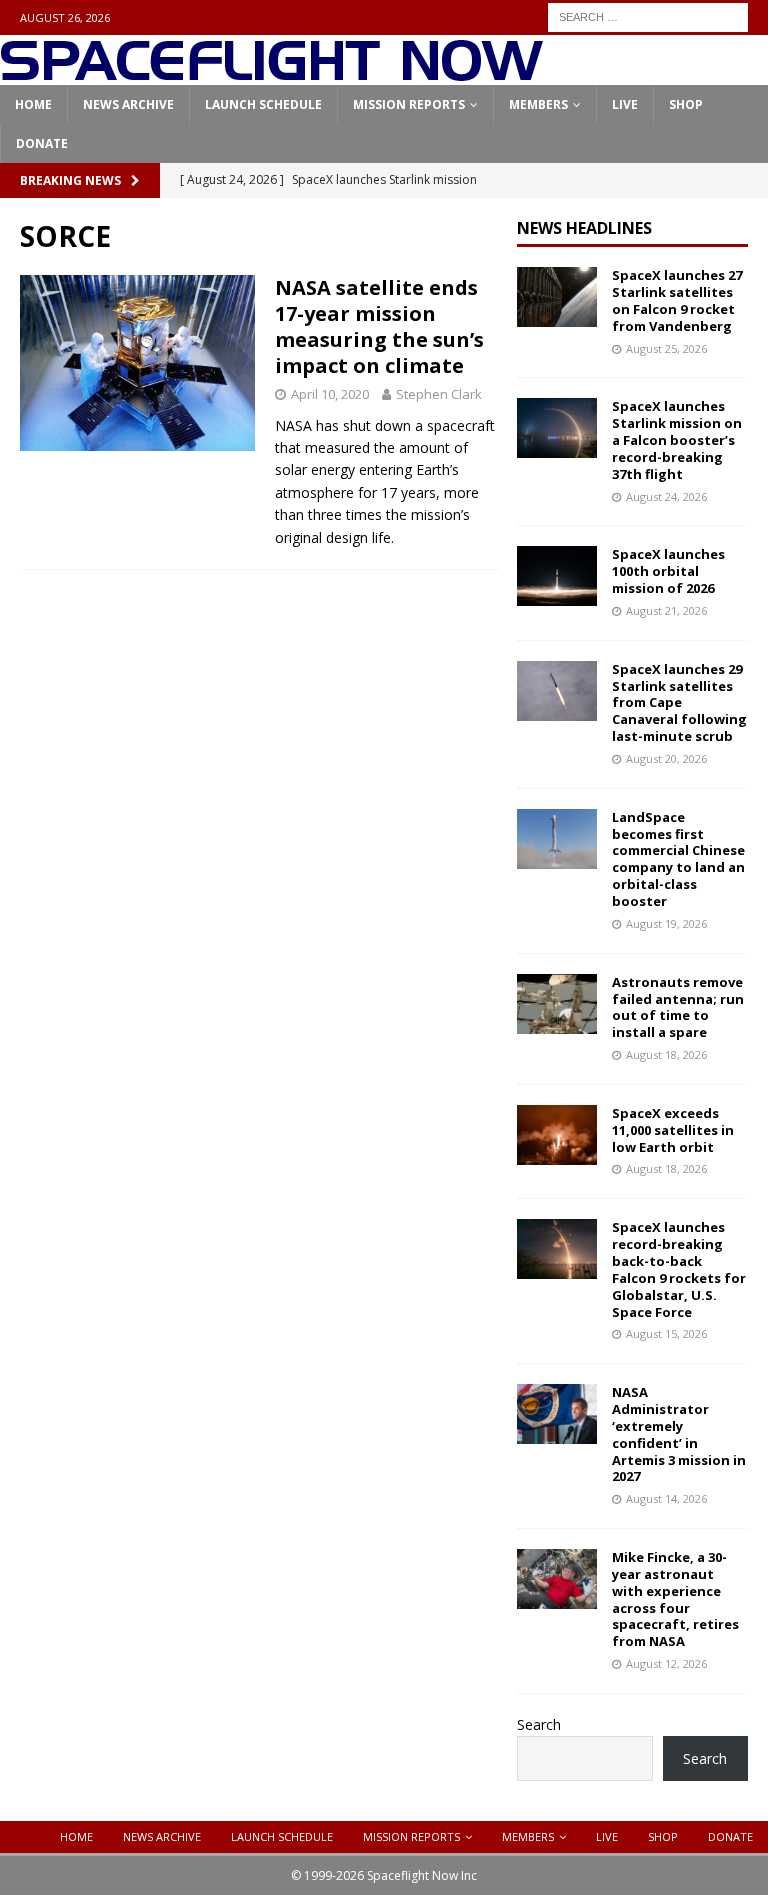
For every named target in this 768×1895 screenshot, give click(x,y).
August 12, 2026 (666, 1663)
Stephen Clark (439, 394)
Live (625, 104)
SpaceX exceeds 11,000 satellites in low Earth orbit (673, 1130)
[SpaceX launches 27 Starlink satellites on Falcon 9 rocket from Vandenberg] (557, 297)
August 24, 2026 (666, 496)
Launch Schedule (263, 104)
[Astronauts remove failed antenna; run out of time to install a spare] (557, 1004)
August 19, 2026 (666, 923)
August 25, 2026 (666, 348)
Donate (42, 143)
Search (539, 1724)
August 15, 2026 (666, 1333)
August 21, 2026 (666, 610)
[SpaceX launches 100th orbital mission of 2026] (557, 576)
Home (33, 104)
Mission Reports (409, 104)
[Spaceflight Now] (271, 73)
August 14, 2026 (666, 1498)
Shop (686, 104)
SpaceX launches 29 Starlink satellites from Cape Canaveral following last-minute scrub (679, 703)
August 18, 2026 (666, 1054)
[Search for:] (648, 15)
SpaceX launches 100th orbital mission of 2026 (668, 571)
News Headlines (584, 228)
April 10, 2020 (330, 394)
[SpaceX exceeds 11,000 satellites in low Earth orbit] (557, 1135)
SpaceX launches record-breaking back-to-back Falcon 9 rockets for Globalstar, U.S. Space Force (679, 1269)
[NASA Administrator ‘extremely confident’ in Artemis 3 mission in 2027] (557, 1414)
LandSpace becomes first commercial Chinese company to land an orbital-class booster (678, 859)
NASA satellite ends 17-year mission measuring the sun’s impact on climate (379, 326)
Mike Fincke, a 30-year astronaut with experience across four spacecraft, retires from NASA (675, 1599)
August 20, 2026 (666, 758)
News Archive (128, 104)
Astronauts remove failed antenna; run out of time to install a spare (678, 1007)
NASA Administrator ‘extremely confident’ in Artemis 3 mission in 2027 (679, 1434)
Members (538, 104)
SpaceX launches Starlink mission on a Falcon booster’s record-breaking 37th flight (677, 440)
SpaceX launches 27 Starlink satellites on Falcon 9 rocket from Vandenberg (677, 300)
